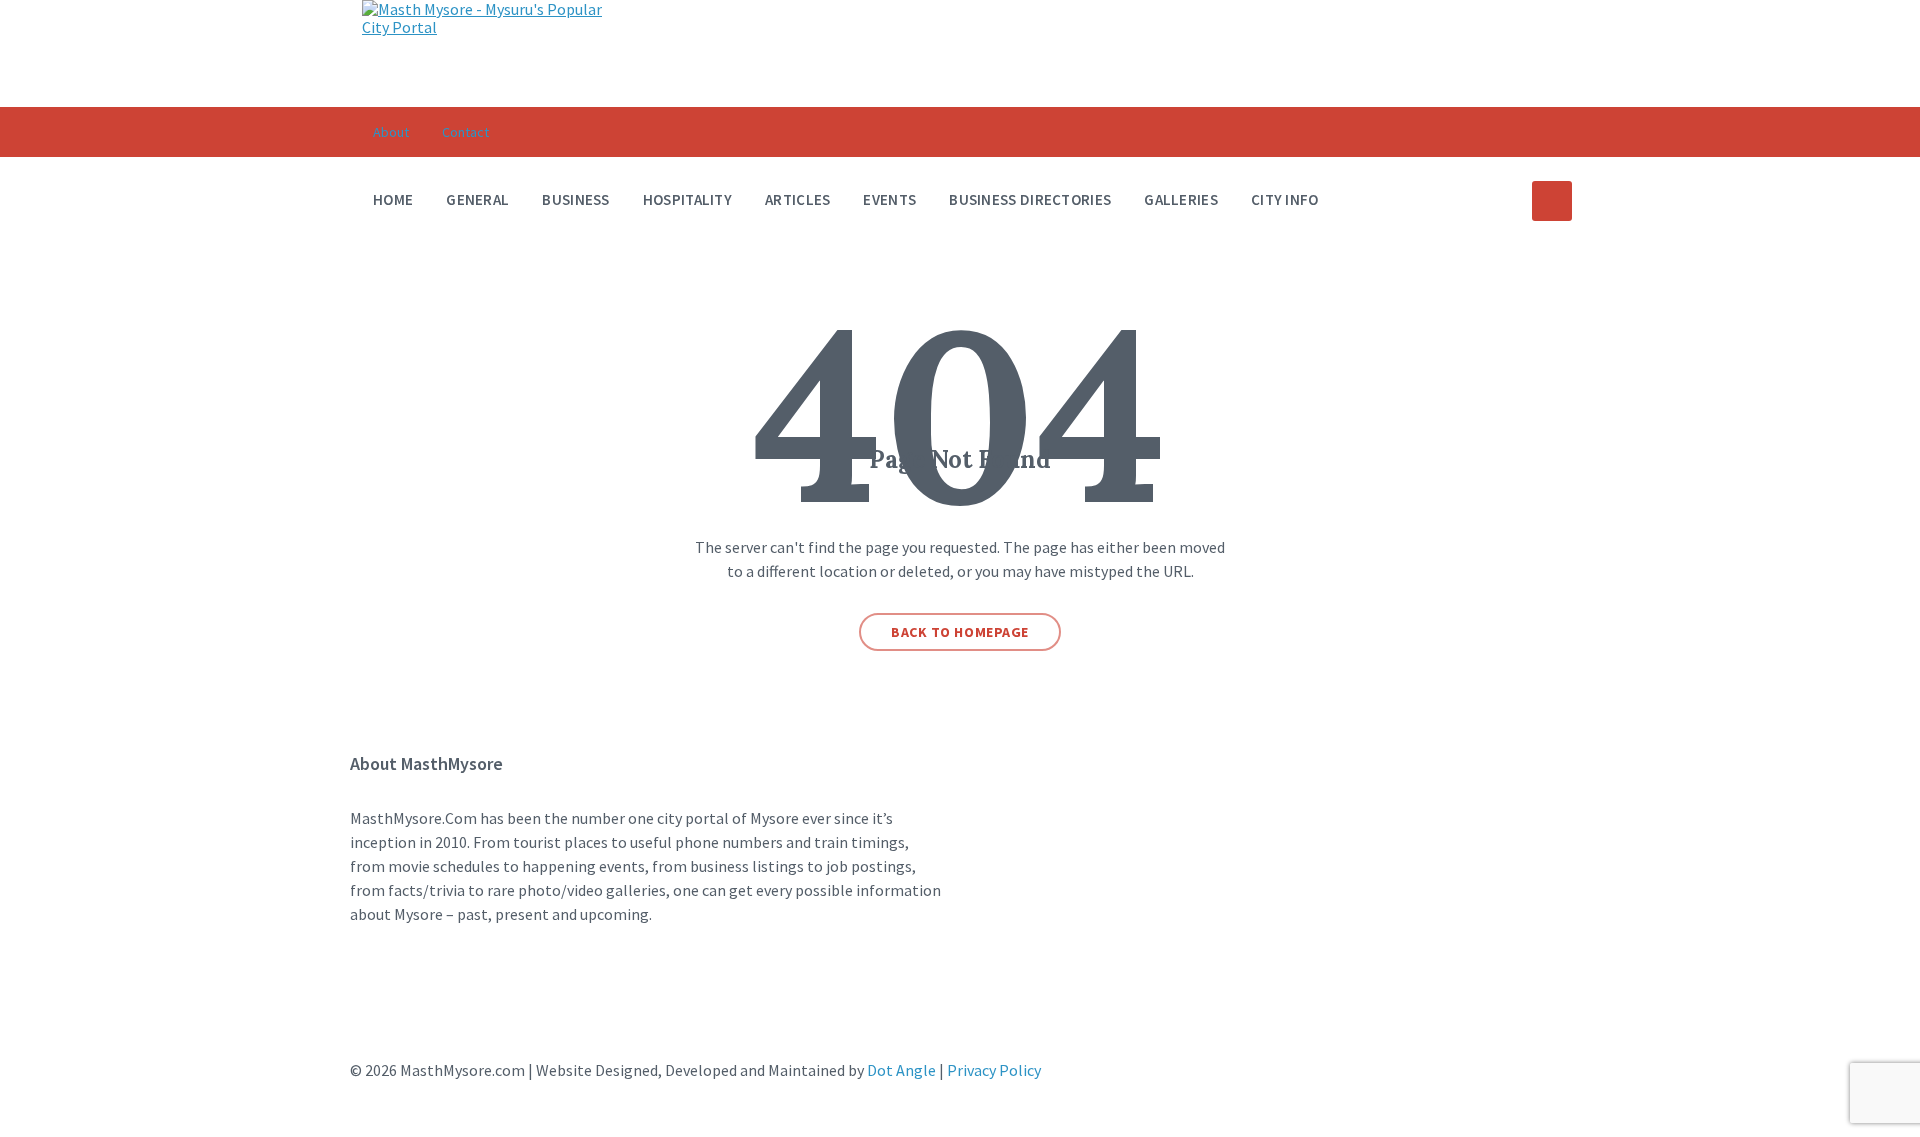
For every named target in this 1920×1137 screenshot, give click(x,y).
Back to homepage (960, 632)
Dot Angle (901, 1070)
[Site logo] (487, 27)
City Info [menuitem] (1285, 199)
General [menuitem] (477, 199)
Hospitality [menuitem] (687, 199)
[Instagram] (428, 992)
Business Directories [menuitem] (1030, 199)
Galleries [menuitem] (1181, 199)
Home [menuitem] (393, 199)
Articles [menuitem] (797, 199)
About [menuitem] (391, 132)
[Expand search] (1552, 201)
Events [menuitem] (889, 199)
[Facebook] (371, 992)
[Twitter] (485, 992)
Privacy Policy (994, 1070)
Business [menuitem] (575, 199)
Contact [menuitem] (465, 132)
